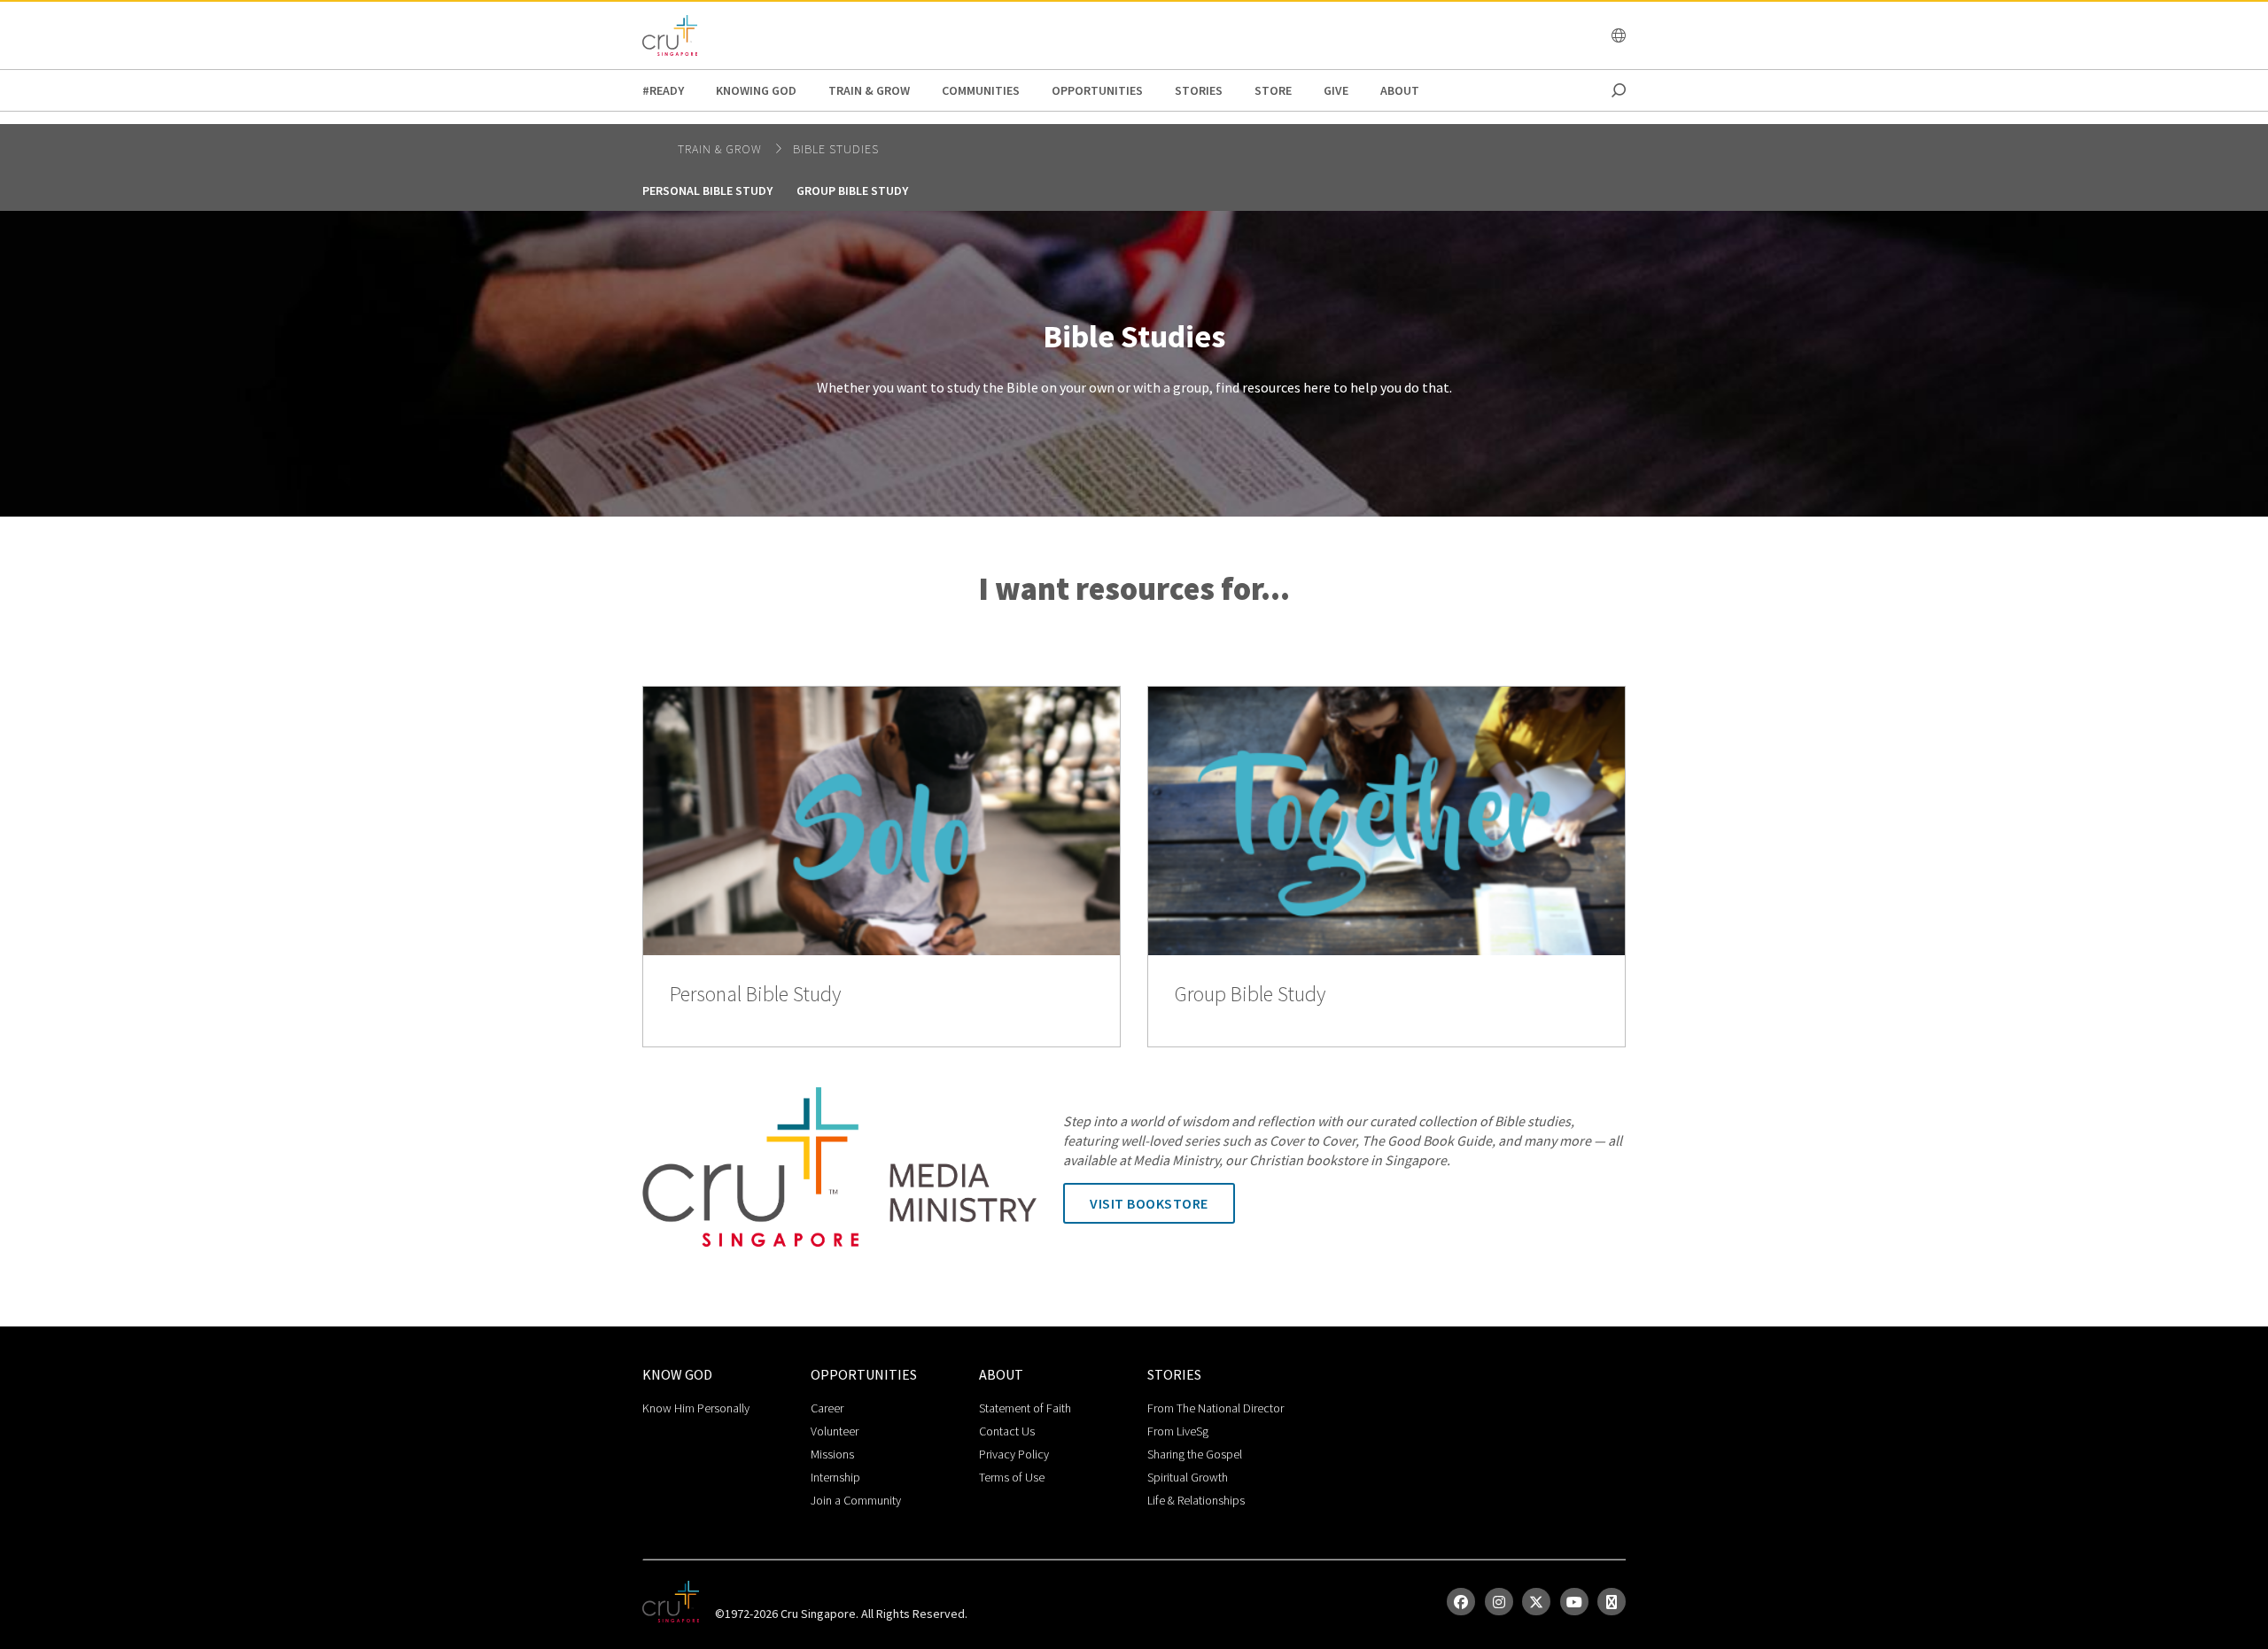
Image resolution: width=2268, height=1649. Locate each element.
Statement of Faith (1025, 1408)
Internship (835, 1477)
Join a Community (856, 1500)
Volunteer (835, 1431)
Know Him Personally (696, 1408)
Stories (1199, 90)
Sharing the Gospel (1195, 1454)
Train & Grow (869, 90)
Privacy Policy (1014, 1454)
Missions (832, 1454)
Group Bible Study (852, 191)
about (1400, 90)
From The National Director (1216, 1408)
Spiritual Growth (1188, 1477)
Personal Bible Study (707, 191)
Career (827, 1408)
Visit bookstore (1149, 1203)
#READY (663, 90)
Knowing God (756, 90)
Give (1336, 90)
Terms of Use (1012, 1477)
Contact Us (1007, 1431)
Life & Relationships (1196, 1500)
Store (1273, 90)
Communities (981, 90)
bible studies (836, 149)
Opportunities (1097, 90)
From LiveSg (1178, 1431)
